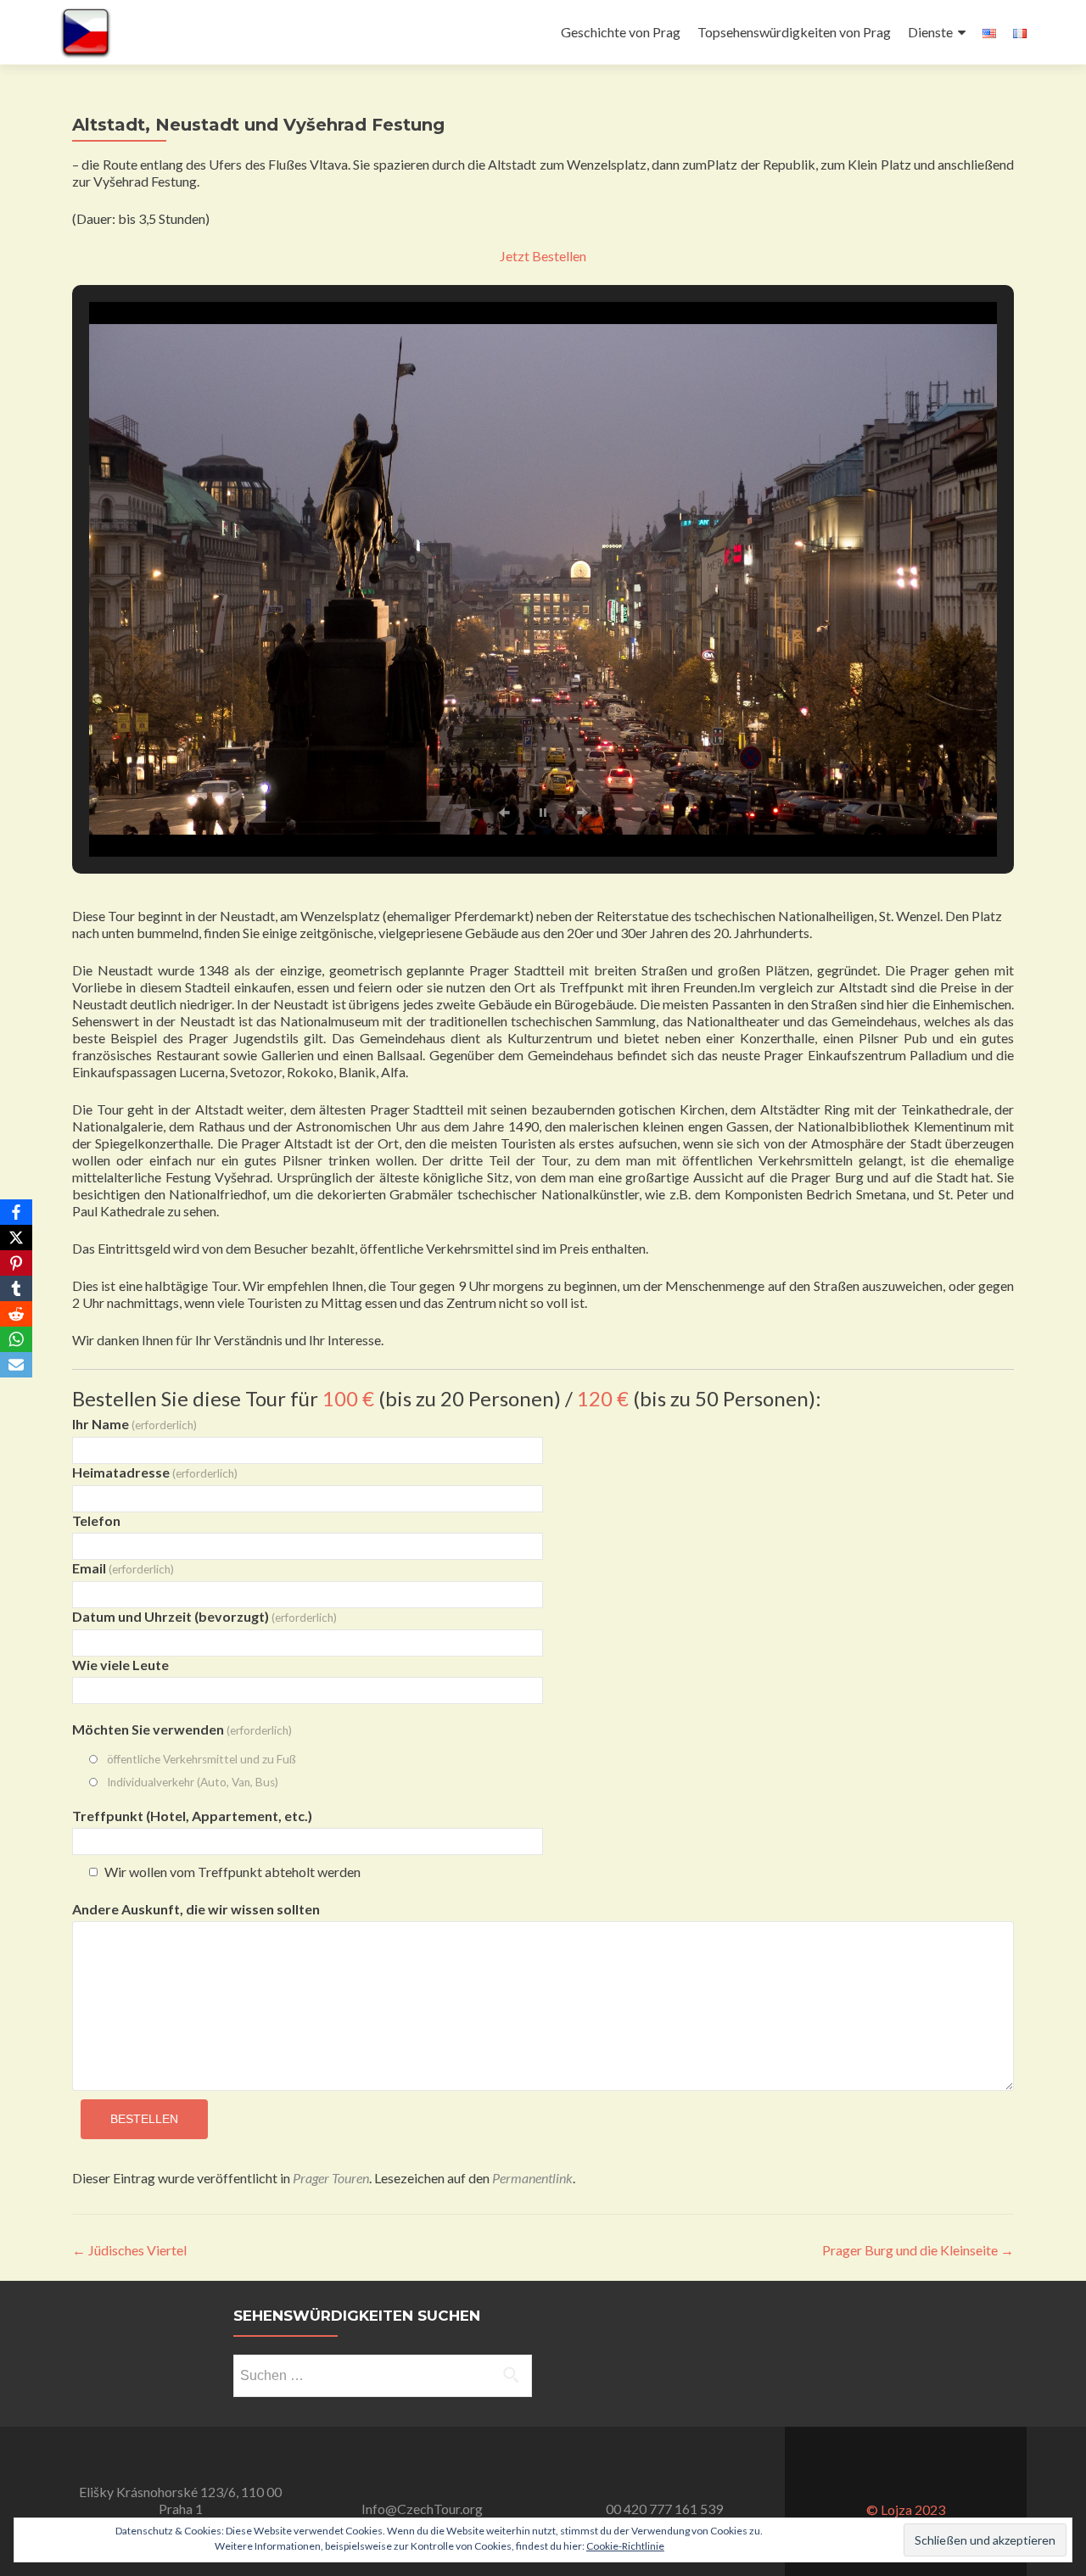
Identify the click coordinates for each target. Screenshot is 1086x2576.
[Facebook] (16, 1212)
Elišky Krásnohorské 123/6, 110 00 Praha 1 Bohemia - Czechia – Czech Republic (180, 2509)
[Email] (16, 1365)
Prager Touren (331, 2178)
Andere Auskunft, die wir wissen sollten (196, 1909)
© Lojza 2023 (906, 2509)
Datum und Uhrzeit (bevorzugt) (204, 1616)
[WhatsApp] (16, 1339)
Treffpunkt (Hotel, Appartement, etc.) (192, 1816)
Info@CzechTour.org (422, 2509)
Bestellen (144, 2119)
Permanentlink (532, 2178)
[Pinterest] (16, 1263)
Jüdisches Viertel (129, 2250)
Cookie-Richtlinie (625, 2546)
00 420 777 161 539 (664, 2509)
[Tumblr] (16, 1288)
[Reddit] (16, 1314)
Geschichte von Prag (621, 32)
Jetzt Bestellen (543, 256)
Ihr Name (134, 1424)
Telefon (96, 1520)
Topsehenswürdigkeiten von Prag (794, 32)
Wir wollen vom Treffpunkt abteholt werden (232, 1872)
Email (123, 1568)
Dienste (930, 32)
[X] (16, 1238)
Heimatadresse (155, 1472)
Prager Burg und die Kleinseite (918, 2250)
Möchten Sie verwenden (182, 1729)
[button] (504, 813)
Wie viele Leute (120, 1665)
